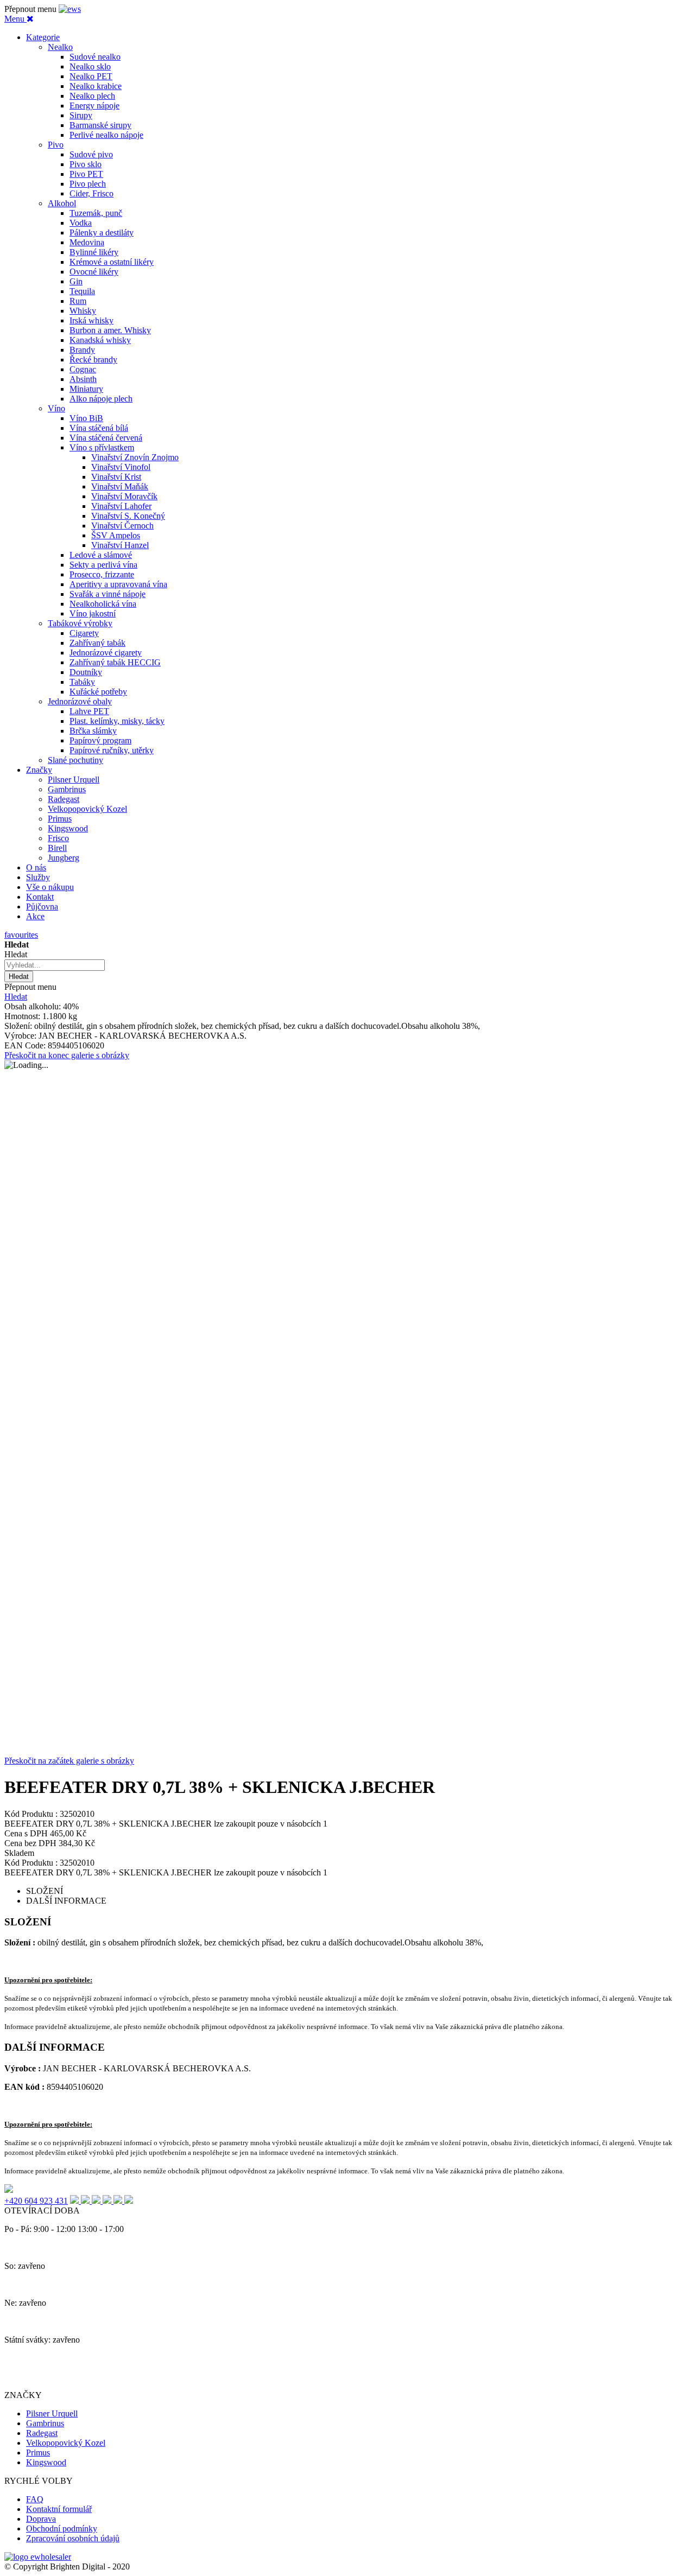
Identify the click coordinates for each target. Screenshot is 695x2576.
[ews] (70, 9)
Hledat (16, 997)
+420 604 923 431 (36, 2201)
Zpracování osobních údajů (73, 2538)
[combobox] (55, 965)
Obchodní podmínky (62, 2529)
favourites (21, 935)
